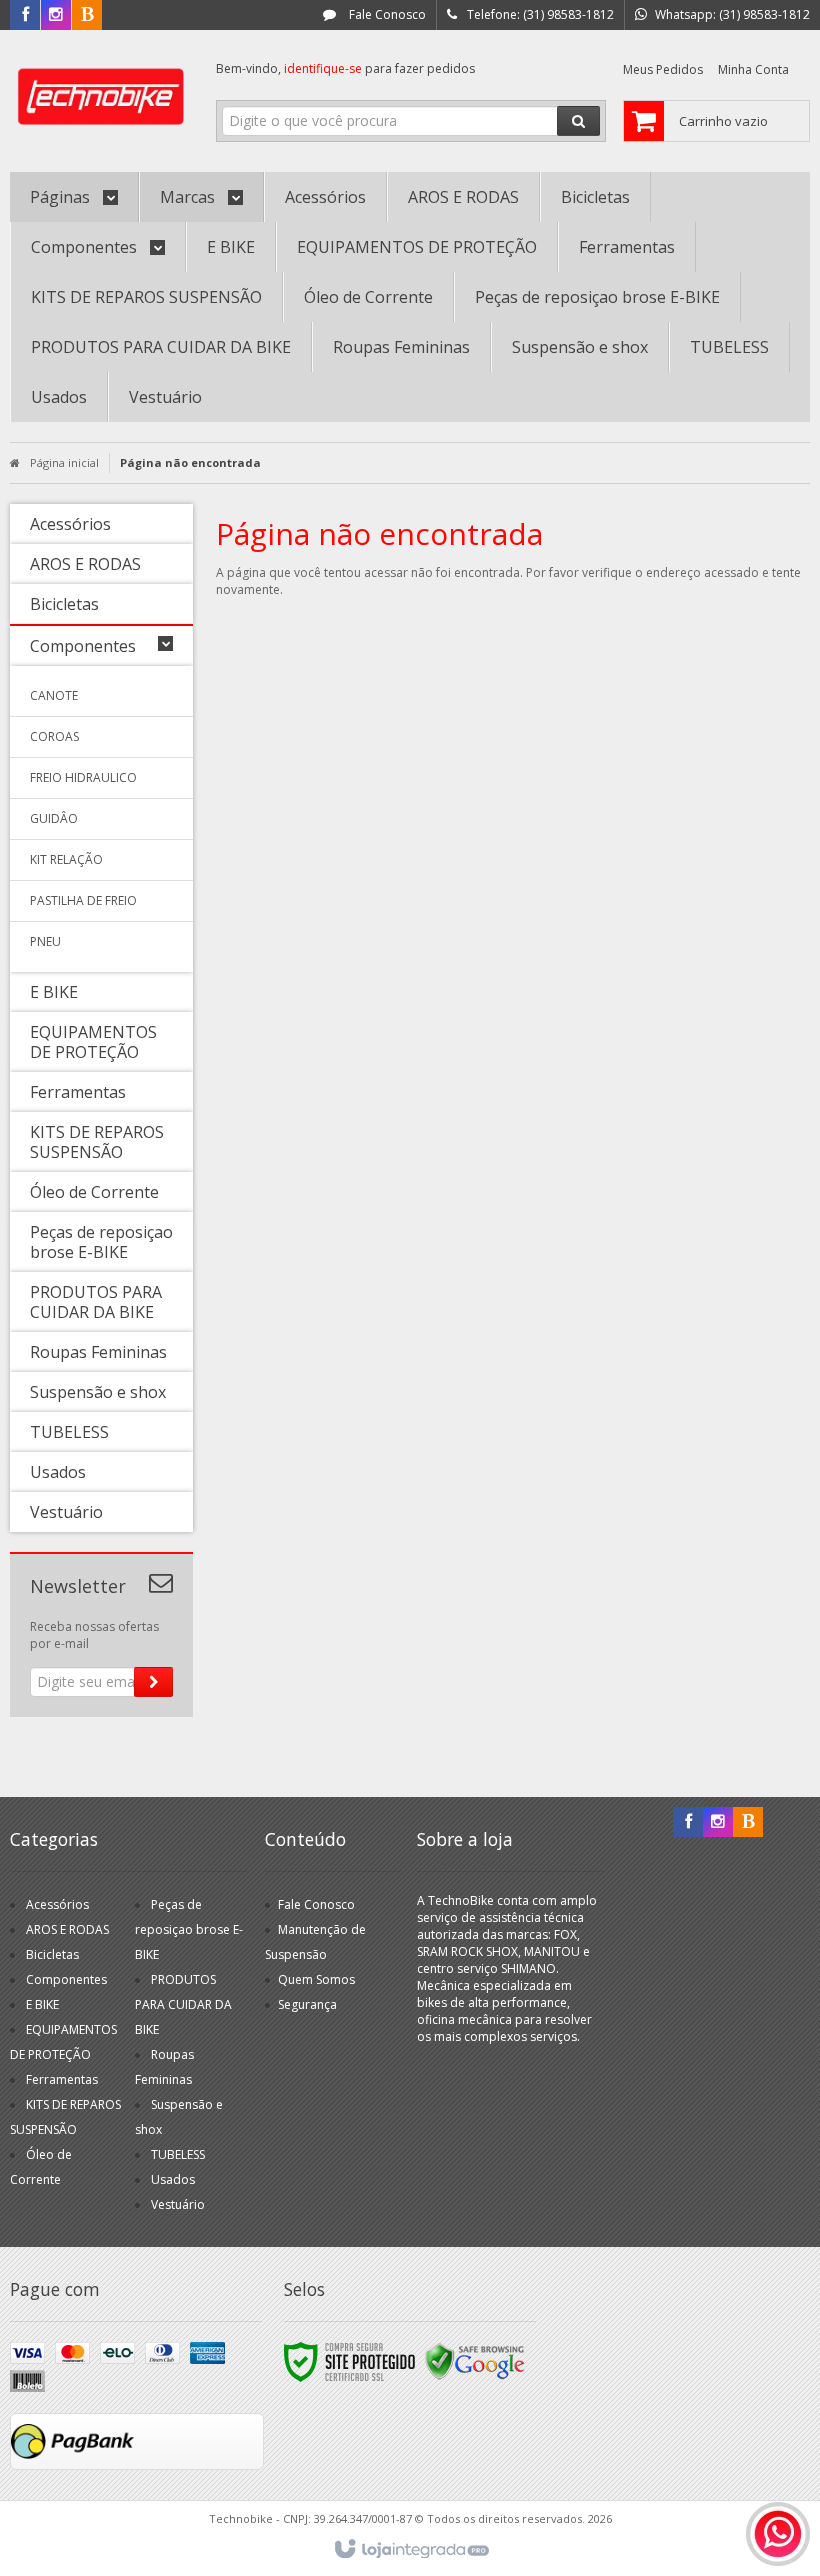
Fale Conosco (386, 14)
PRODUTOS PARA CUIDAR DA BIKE (183, 2004)
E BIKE (42, 2004)
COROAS (54, 736)
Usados (173, 2179)
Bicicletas (52, 1954)
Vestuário (178, 2204)
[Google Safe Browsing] (475, 2360)
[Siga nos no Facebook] (25, 15)
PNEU (45, 941)
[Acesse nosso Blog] (87, 15)
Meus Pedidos (663, 69)
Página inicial (64, 462)
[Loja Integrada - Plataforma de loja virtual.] (410, 2550)
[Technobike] (101, 96)
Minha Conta (753, 69)
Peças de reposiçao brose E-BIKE (189, 1929)
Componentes (66, 1979)
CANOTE (54, 695)
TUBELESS (178, 2154)
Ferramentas (62, 2079)
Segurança (307, 2004)
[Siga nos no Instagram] (56, 15)
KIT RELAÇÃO (66, 859)
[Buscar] (578, 121)
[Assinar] (153, 1682)
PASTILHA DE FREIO (83, 900)
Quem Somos (316, 1979)
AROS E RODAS (67, 1929)
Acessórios (57, 1904)
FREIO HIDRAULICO (83, 777)
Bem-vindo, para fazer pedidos (345, 68)
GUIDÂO (54, 818)
